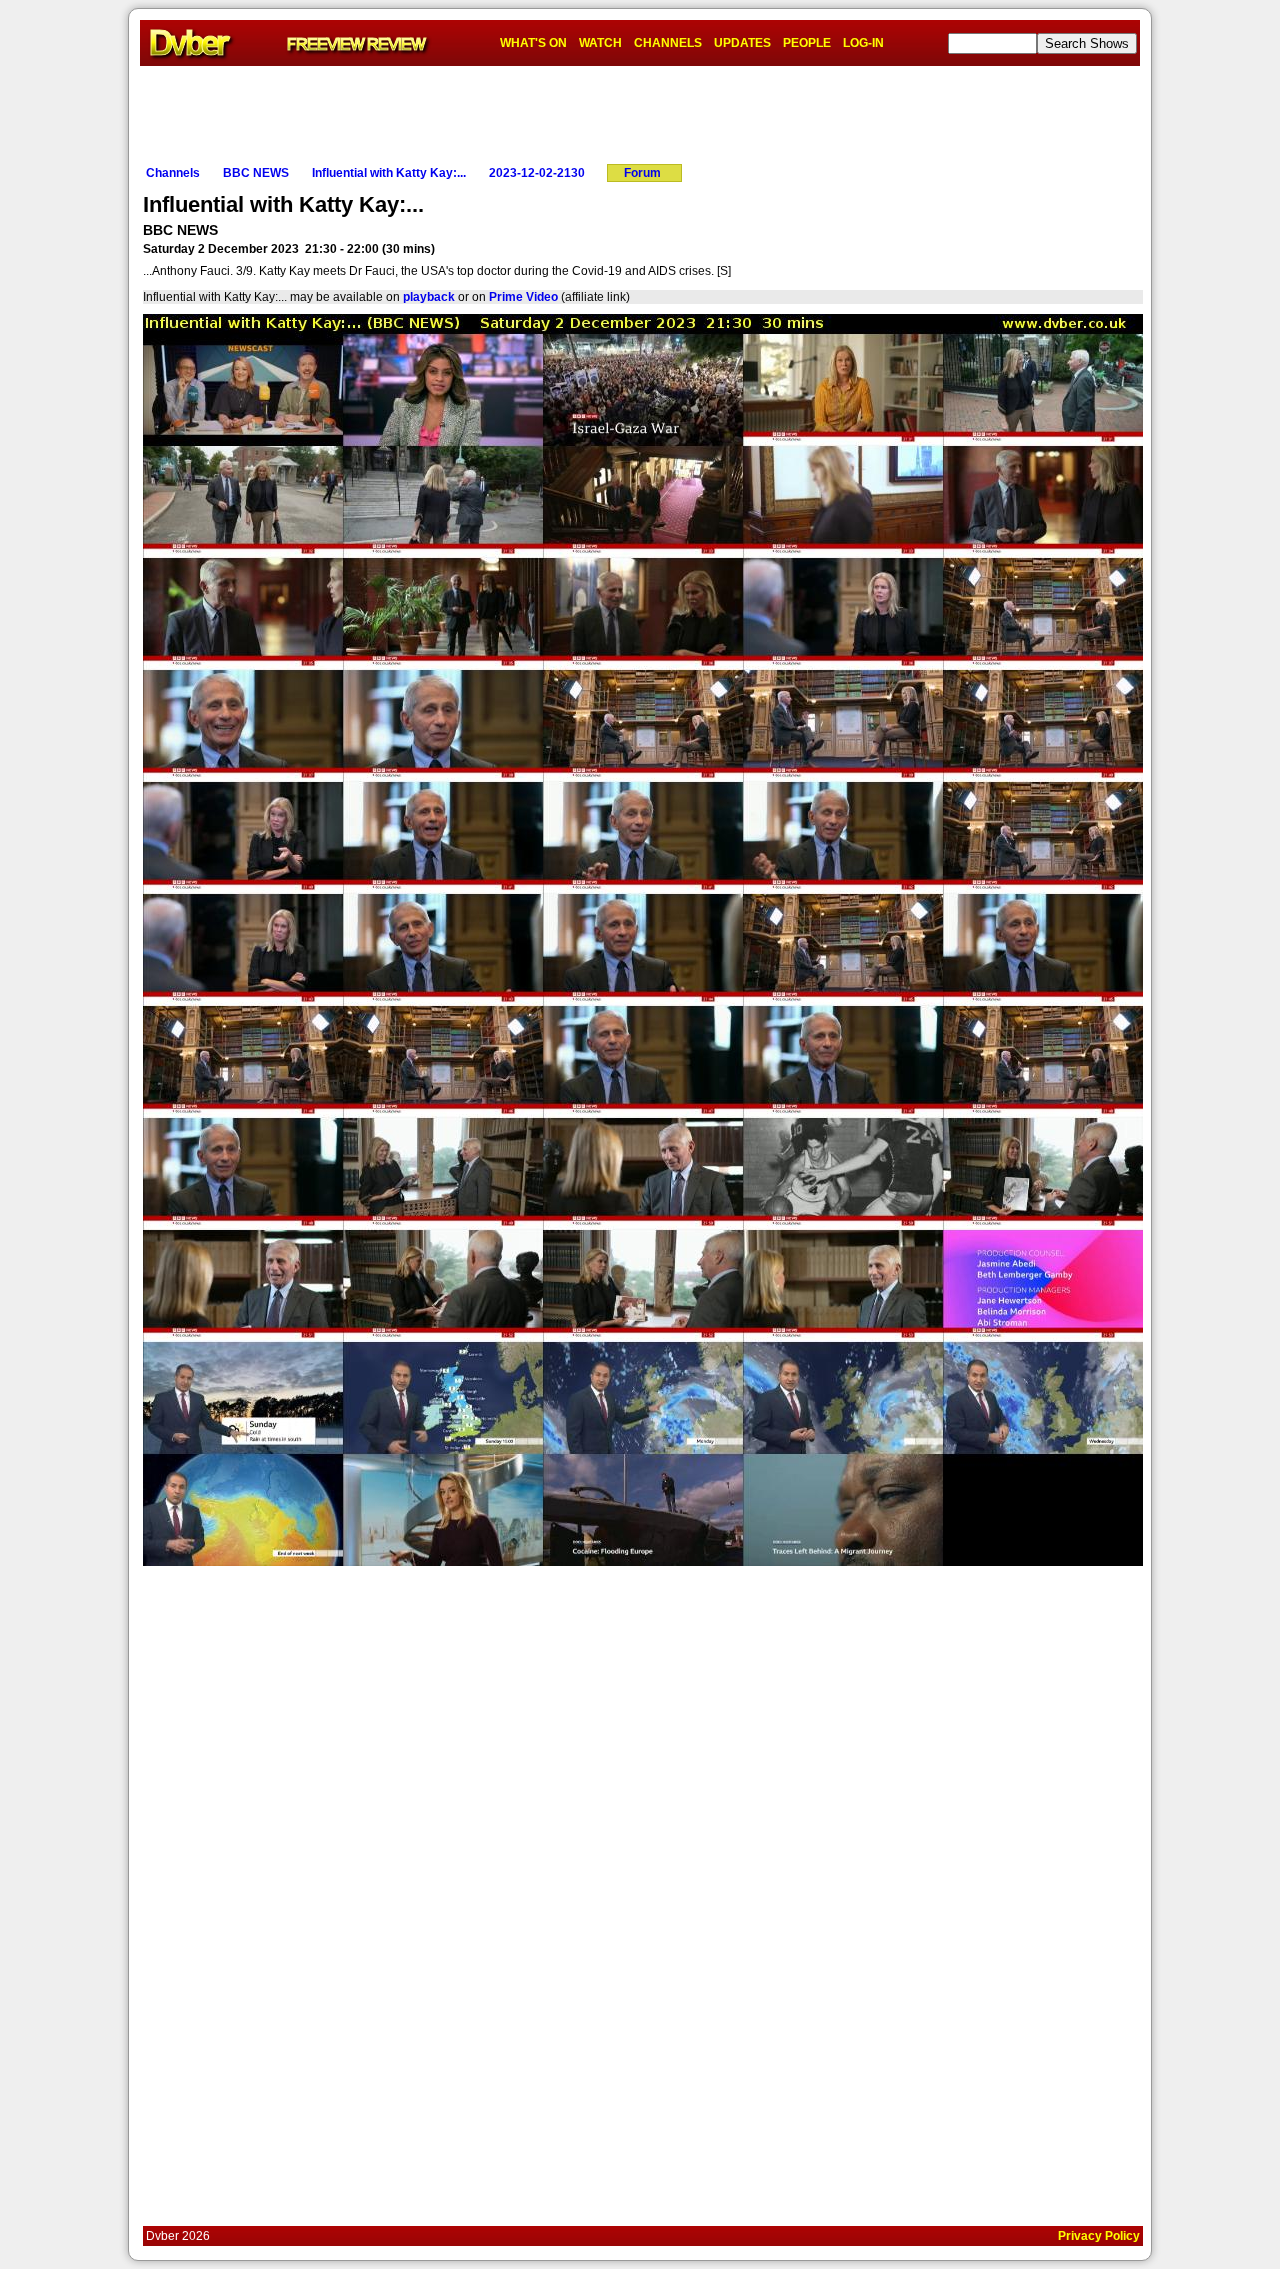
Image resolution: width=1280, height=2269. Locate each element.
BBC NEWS (256, 173)
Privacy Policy (1099, 2236)
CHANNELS (668, 43)
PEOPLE (807, 43)
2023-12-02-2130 (537, 173)
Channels (173, 173)
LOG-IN (863, 43)
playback (429, 297)
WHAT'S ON (533, 43)
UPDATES (742, 43)
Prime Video (523, 297)
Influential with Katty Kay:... (389, 173)
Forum (642, 173)
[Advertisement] (640, 111)
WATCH (600, 43)
